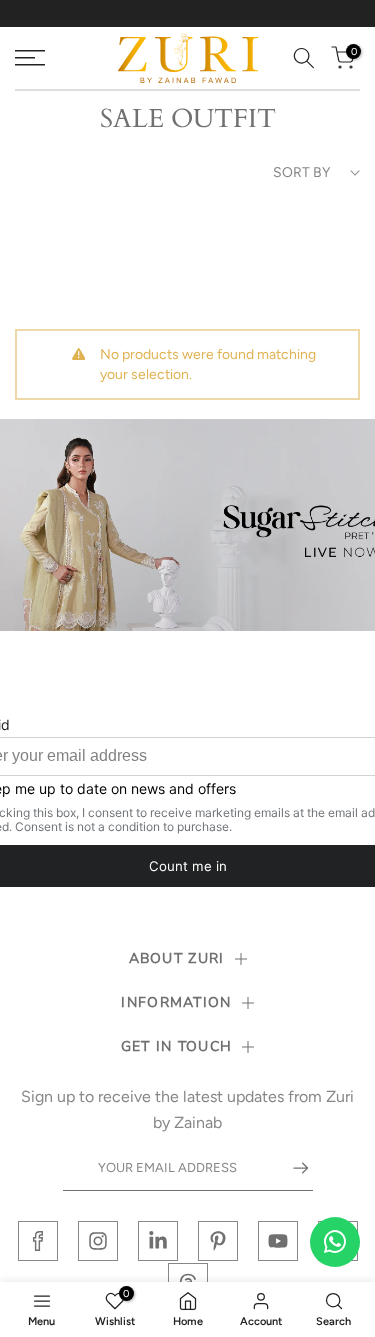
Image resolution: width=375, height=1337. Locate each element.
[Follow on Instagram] (98, 1241)
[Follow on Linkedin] (158, 1241)
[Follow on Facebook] (38, 1241)
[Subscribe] (291, 1168)
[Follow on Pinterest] (218, 1241)
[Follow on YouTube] (278, 1241)
